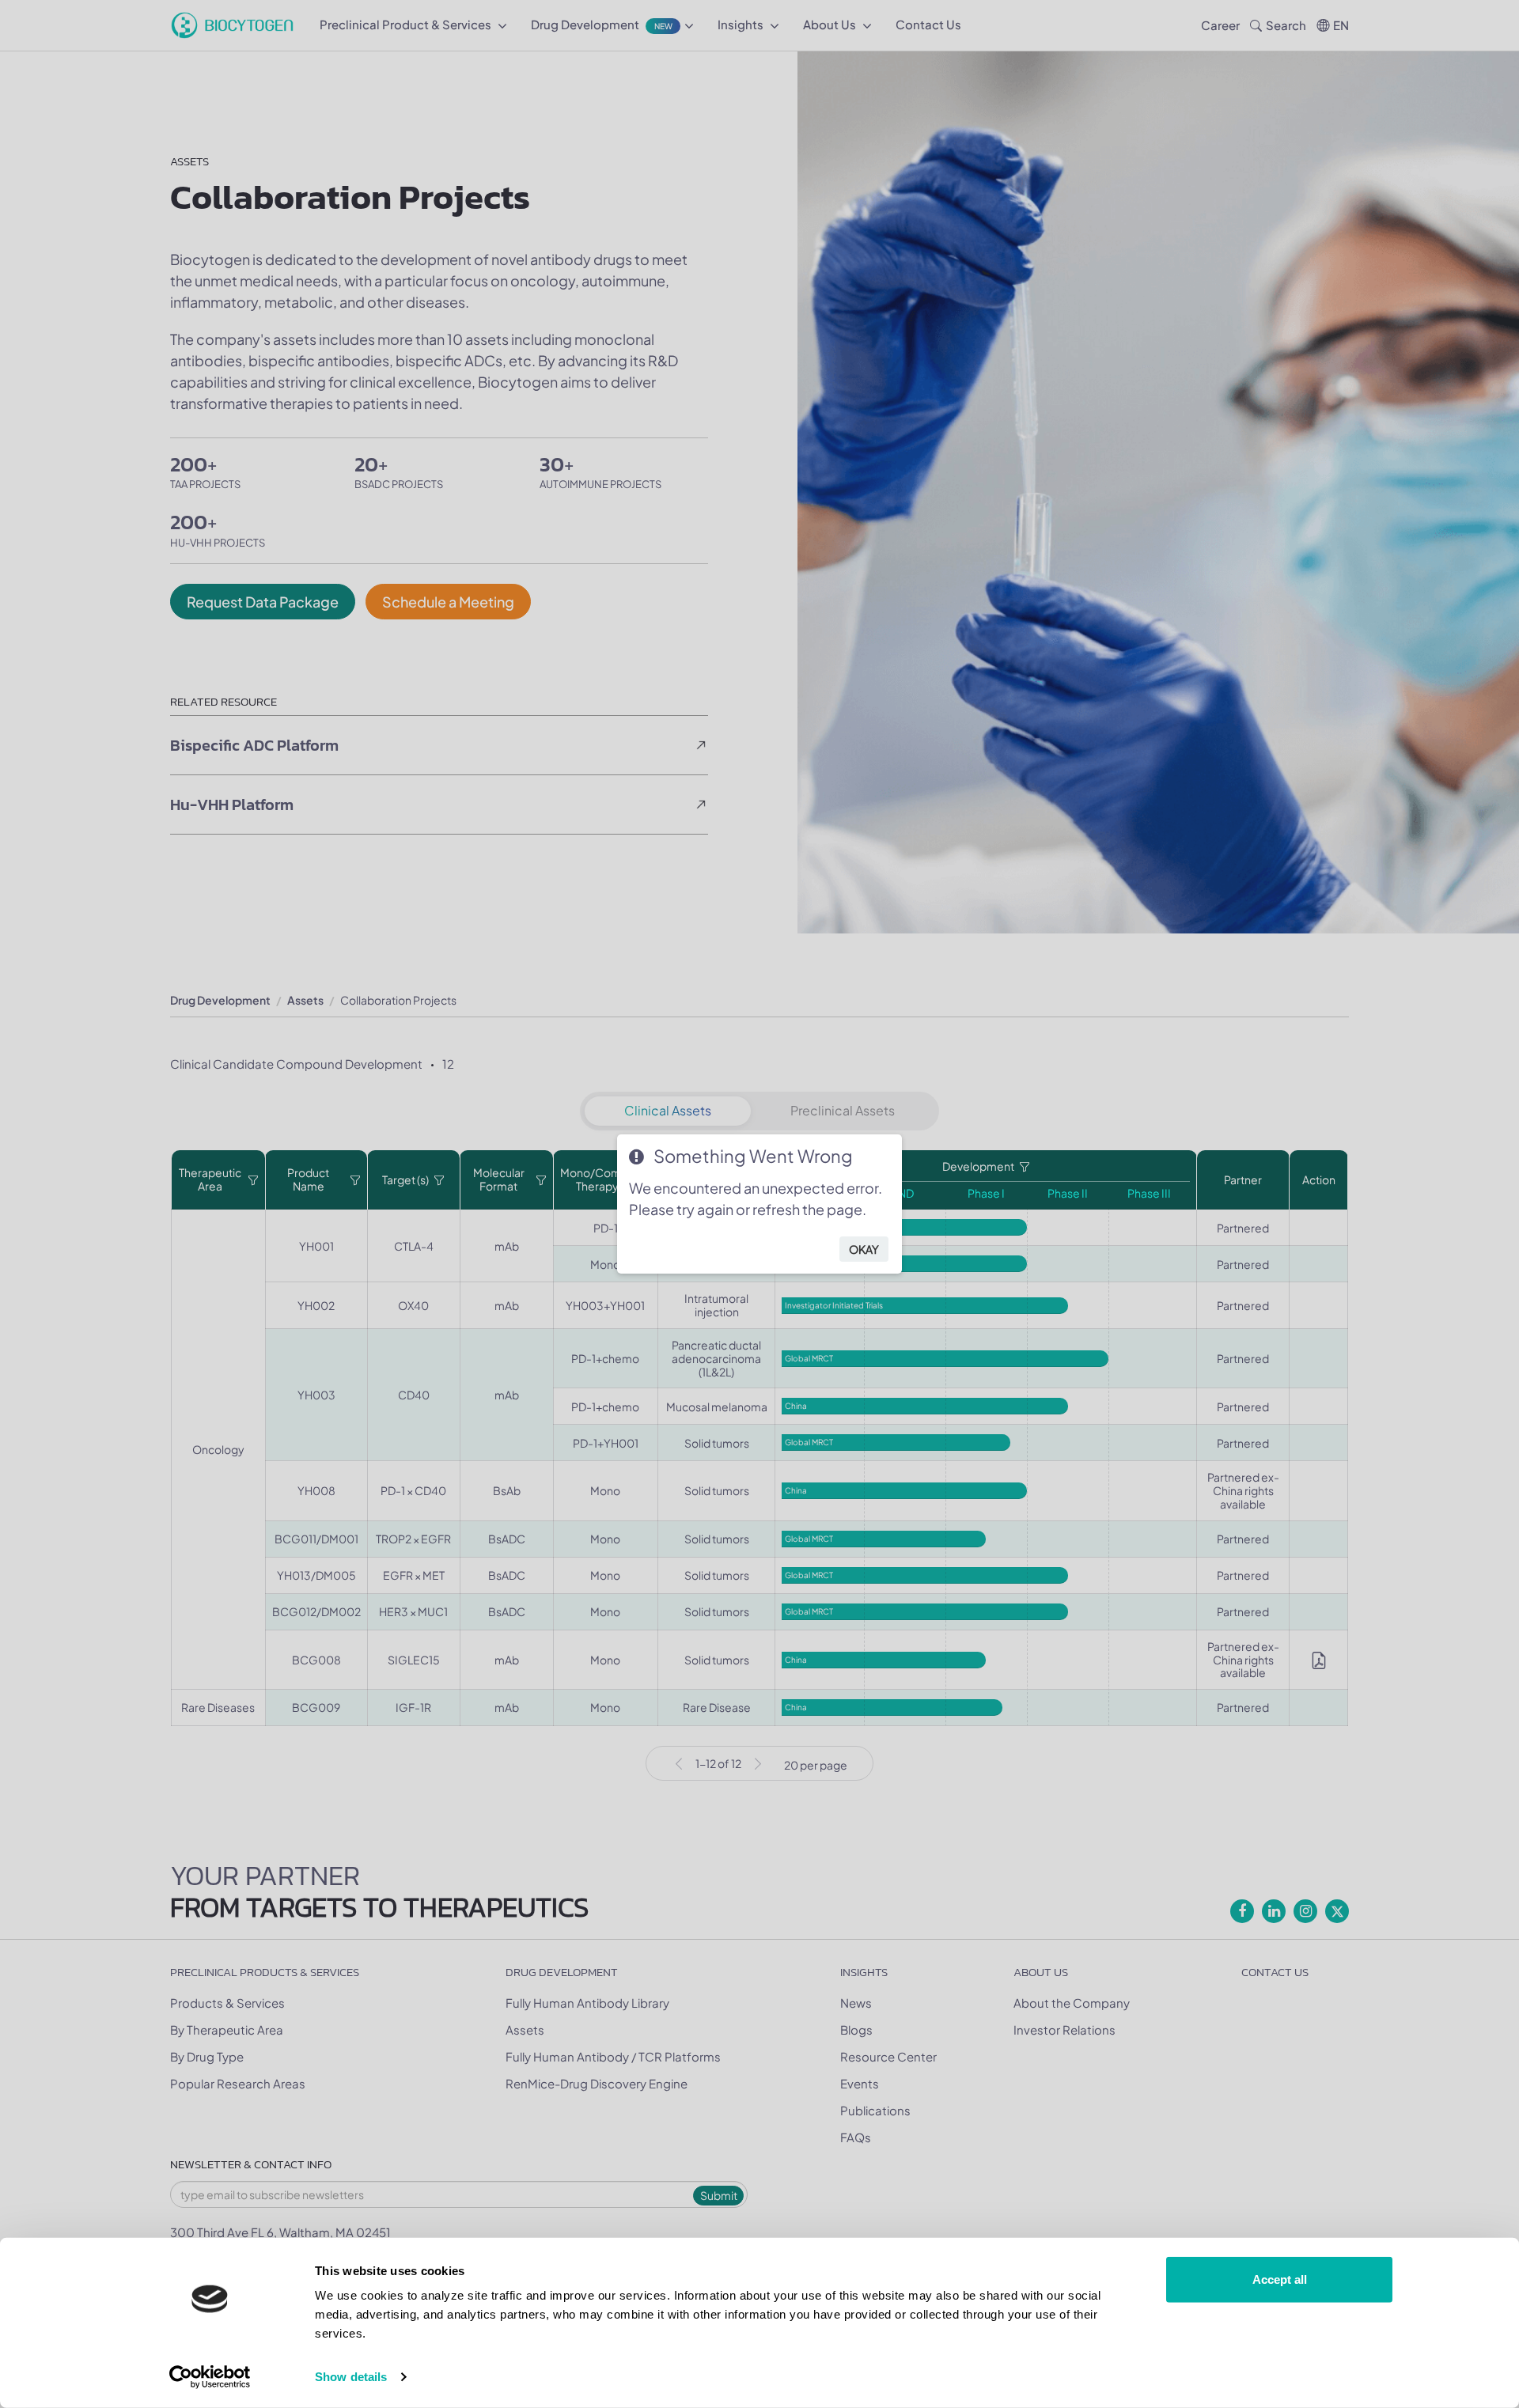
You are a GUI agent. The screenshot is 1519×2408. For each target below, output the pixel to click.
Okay (864, 1249)
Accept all (1280, 2279)
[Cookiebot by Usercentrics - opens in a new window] (210, 2377)
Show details (351, 2377)
